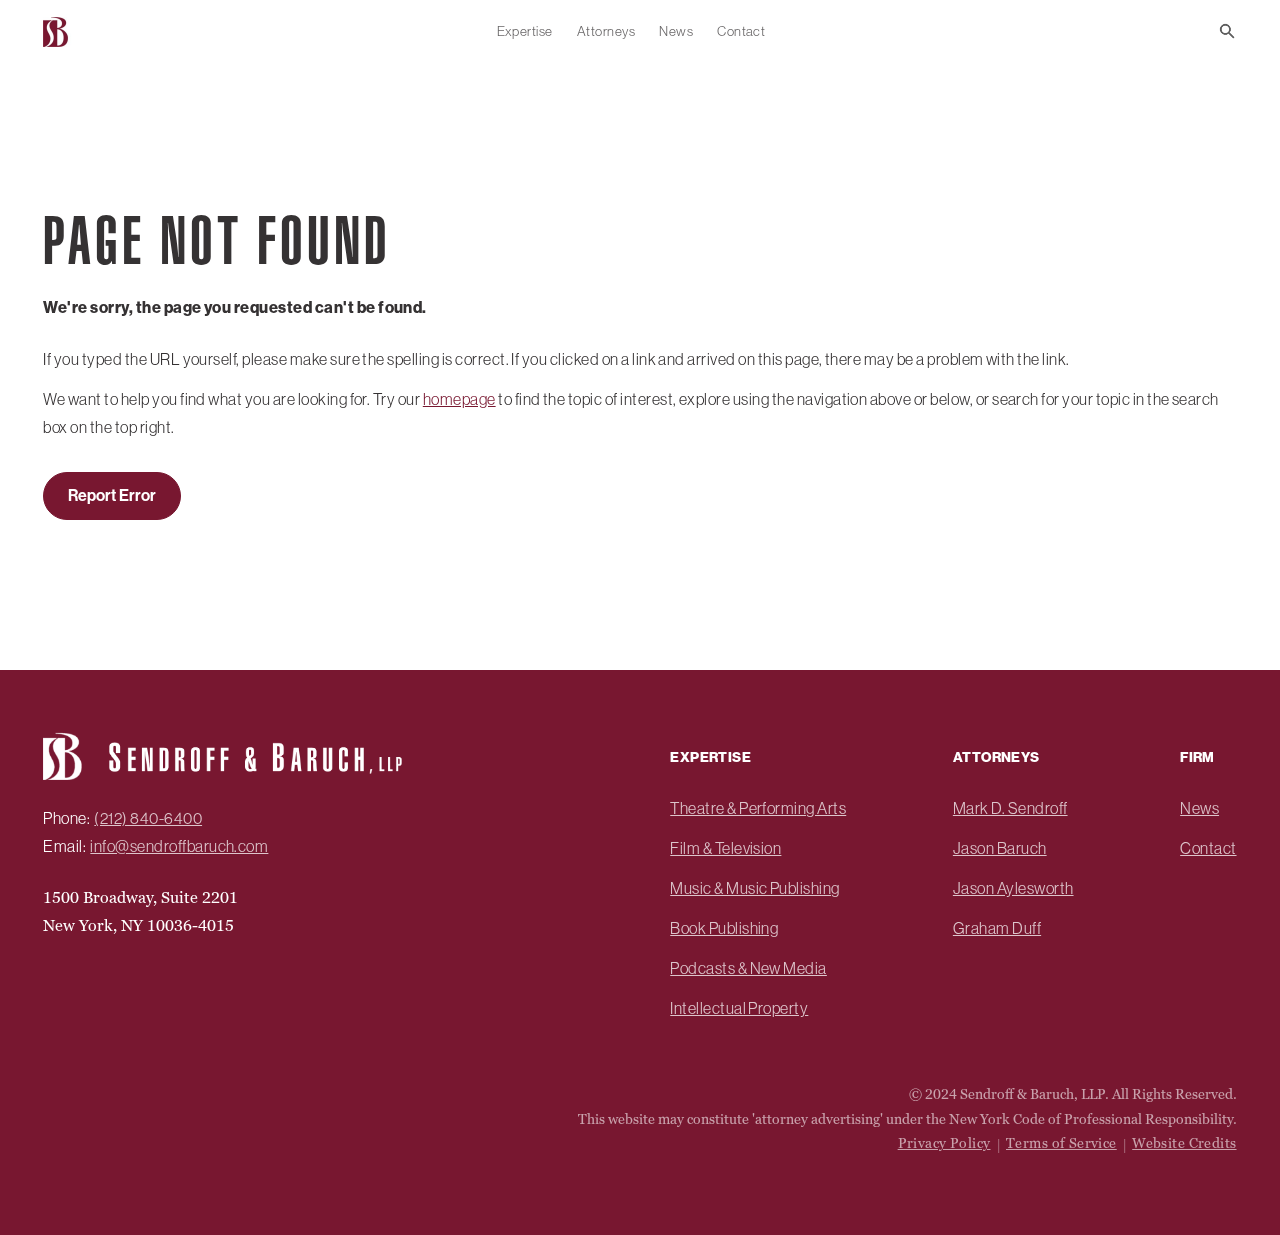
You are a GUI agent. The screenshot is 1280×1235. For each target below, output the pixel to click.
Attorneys (606, 31)
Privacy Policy (944, 1143)
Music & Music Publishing (755, 888)
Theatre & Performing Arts (758, 808)
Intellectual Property (739, 1008)
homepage (459, 399)
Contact (741, 31)
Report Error (112, 495)
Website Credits (1184, 1143)
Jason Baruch (1000, 848)
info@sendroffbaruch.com (179, 846)
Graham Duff (997, 928)
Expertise (525, 31)
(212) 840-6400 (148, 818)
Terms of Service (1061, 1143)
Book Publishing (724, 928)
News (676, 31)
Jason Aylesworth (1013, 888)
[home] (58, 31)
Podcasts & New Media (748, 968)
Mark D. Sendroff (1010, 808)
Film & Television (725, 848)
